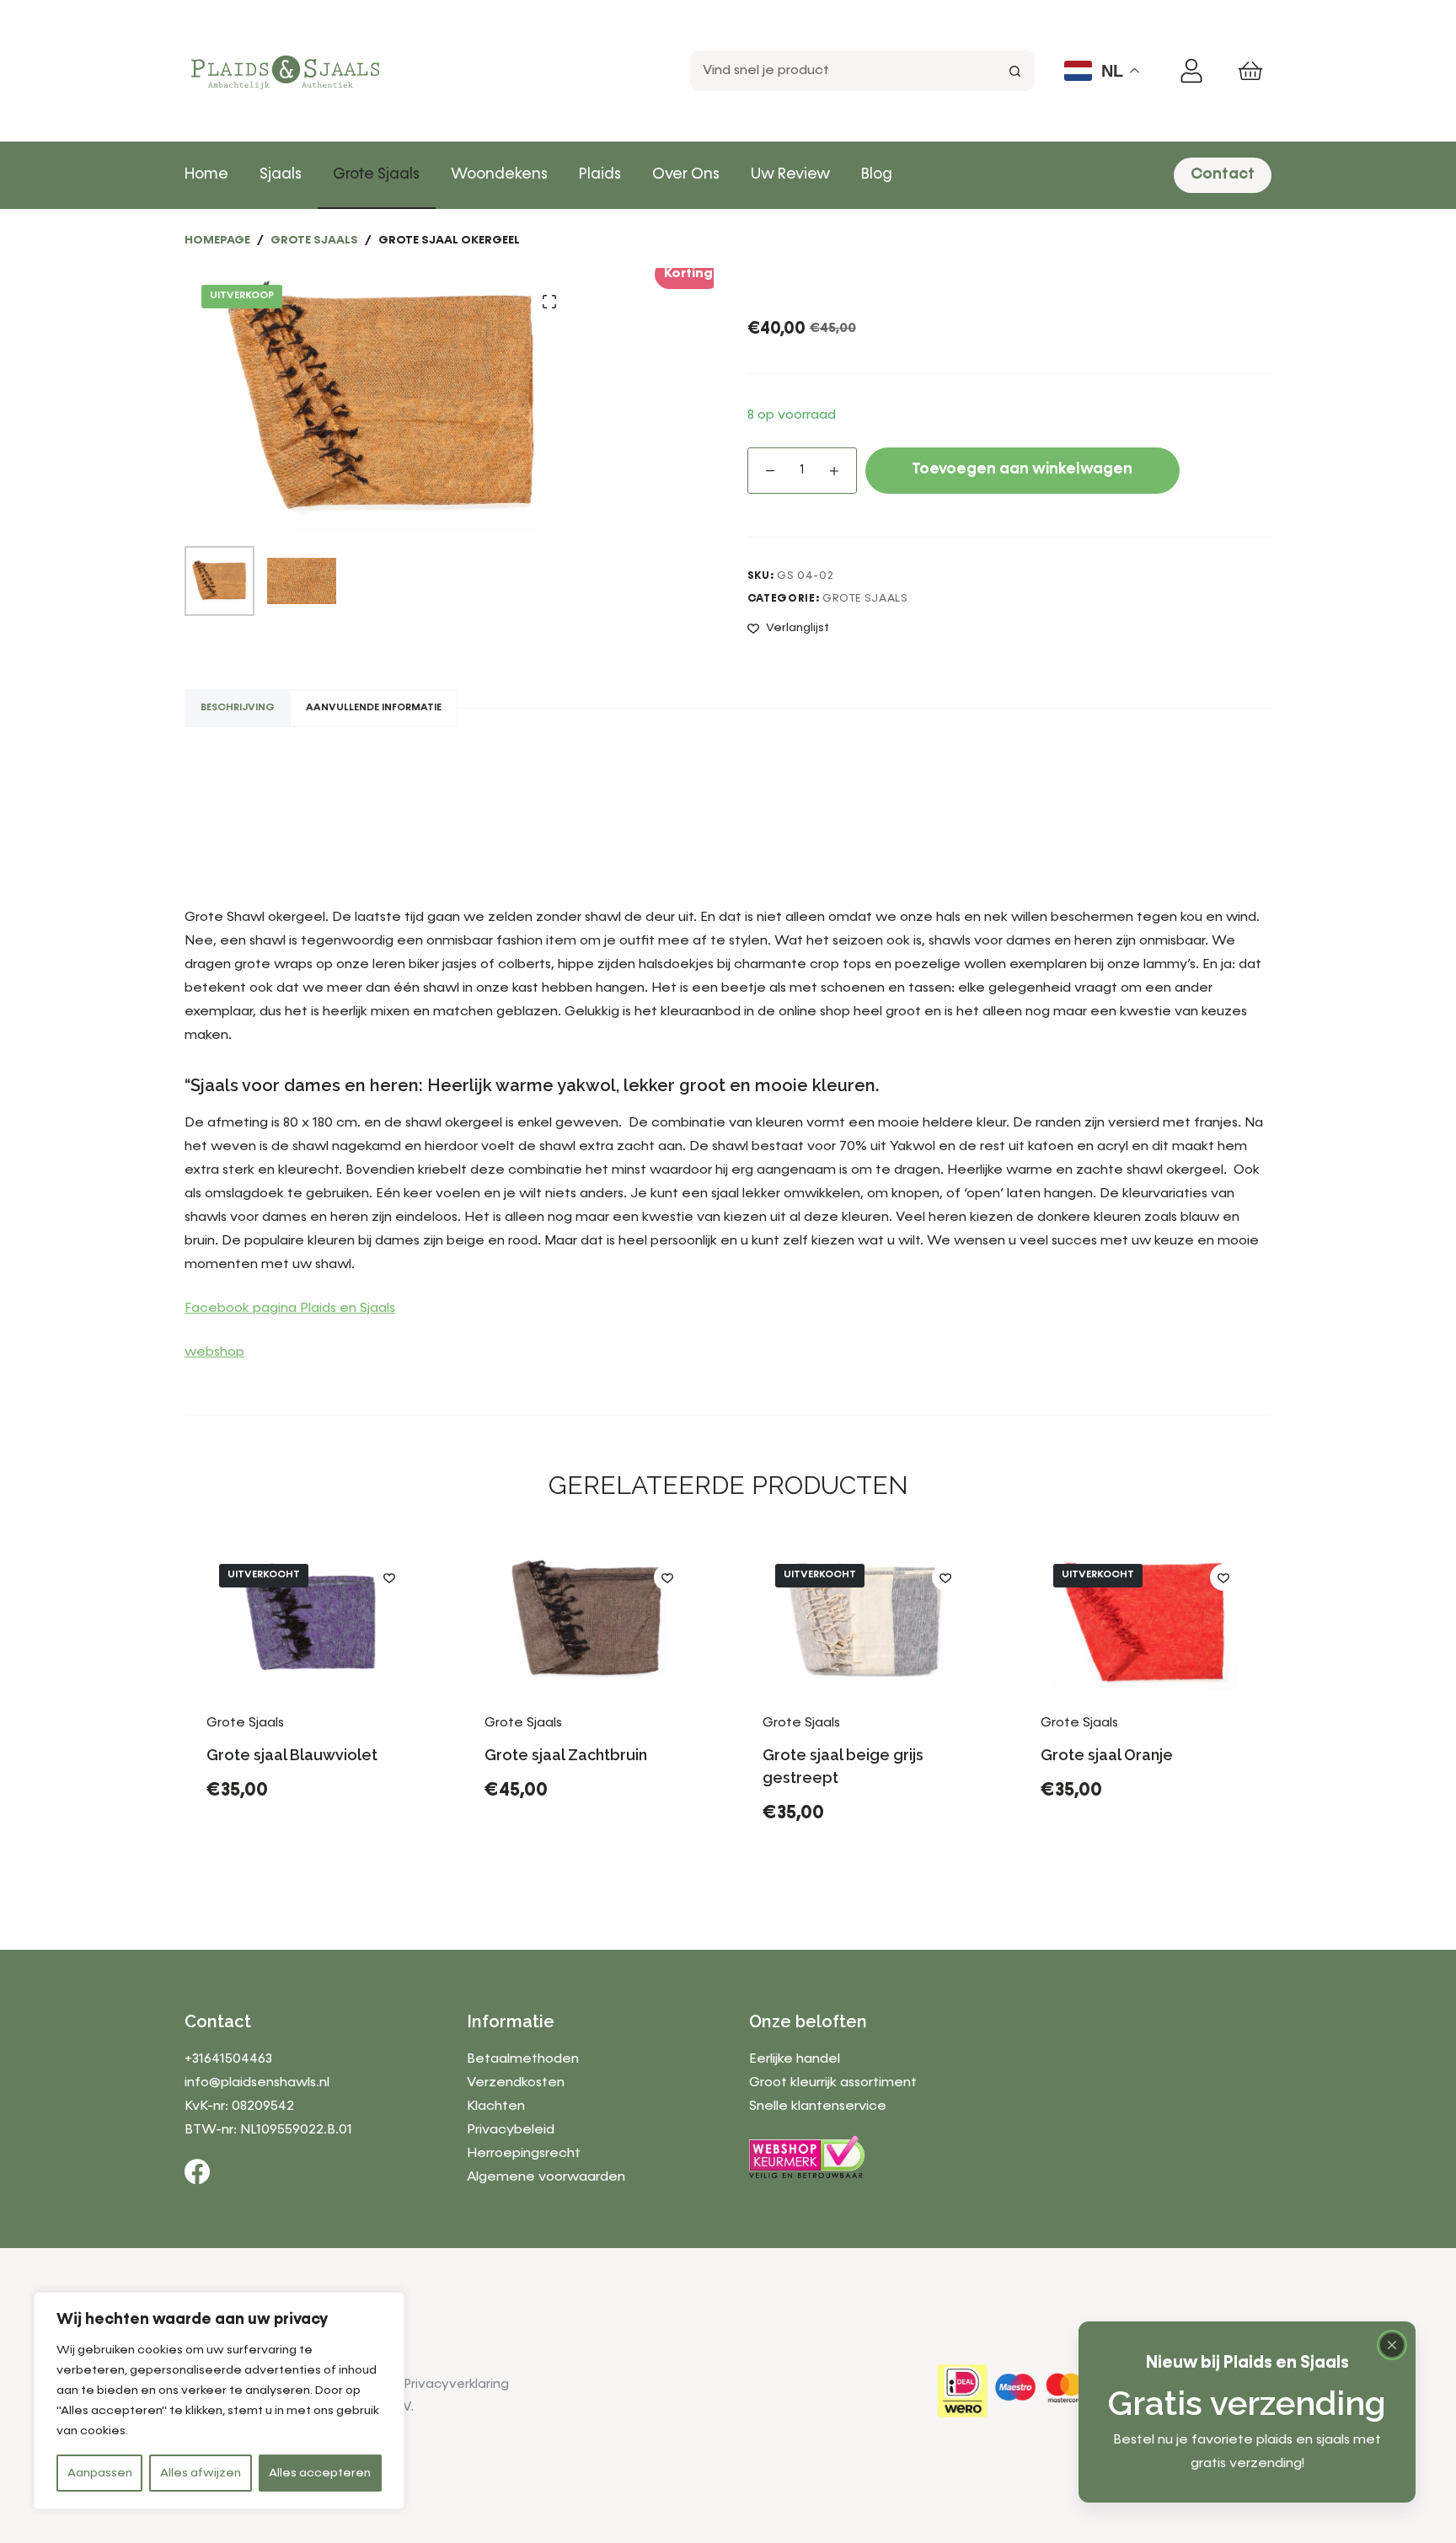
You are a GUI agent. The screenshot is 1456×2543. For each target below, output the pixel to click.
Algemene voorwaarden (546, 2177)
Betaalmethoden (523, 2059)
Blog (877, 174)
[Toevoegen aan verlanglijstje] (389, 1577)
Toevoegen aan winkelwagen (1022, 469)
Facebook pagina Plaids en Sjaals (290, 1309)
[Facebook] (197, 2171)
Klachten (496, 2107)
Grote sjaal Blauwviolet (292, 1755)
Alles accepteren (320, 2473)
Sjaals (281, 174)
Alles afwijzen (201, 2473)
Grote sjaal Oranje (1107, 1755)
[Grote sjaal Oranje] (1145, 1621)
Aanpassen (100, 2473)
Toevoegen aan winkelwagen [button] (589, 1846)
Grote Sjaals (376, 174)
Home (206, 174)
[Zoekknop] (1014, 71)
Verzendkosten (516, 2083)
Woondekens (499, 174)
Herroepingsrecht (524, 2154)
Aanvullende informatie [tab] (374, 708)
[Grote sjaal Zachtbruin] (589, 1621)
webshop (214, 1352)
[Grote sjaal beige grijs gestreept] (867, 1621)
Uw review (790, 174)
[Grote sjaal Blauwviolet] (311, 1621)
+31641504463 (228, 2059)
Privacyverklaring (457, 2384)
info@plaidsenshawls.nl (257, 2083)
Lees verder (267, 1859)
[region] (219, 2401)
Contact (1223, 174)
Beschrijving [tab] (238, 708)
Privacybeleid (511, 2130)
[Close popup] (1392, 2345)
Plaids (600, 174)
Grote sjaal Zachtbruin (566, 1755)
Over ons (686, 174)
